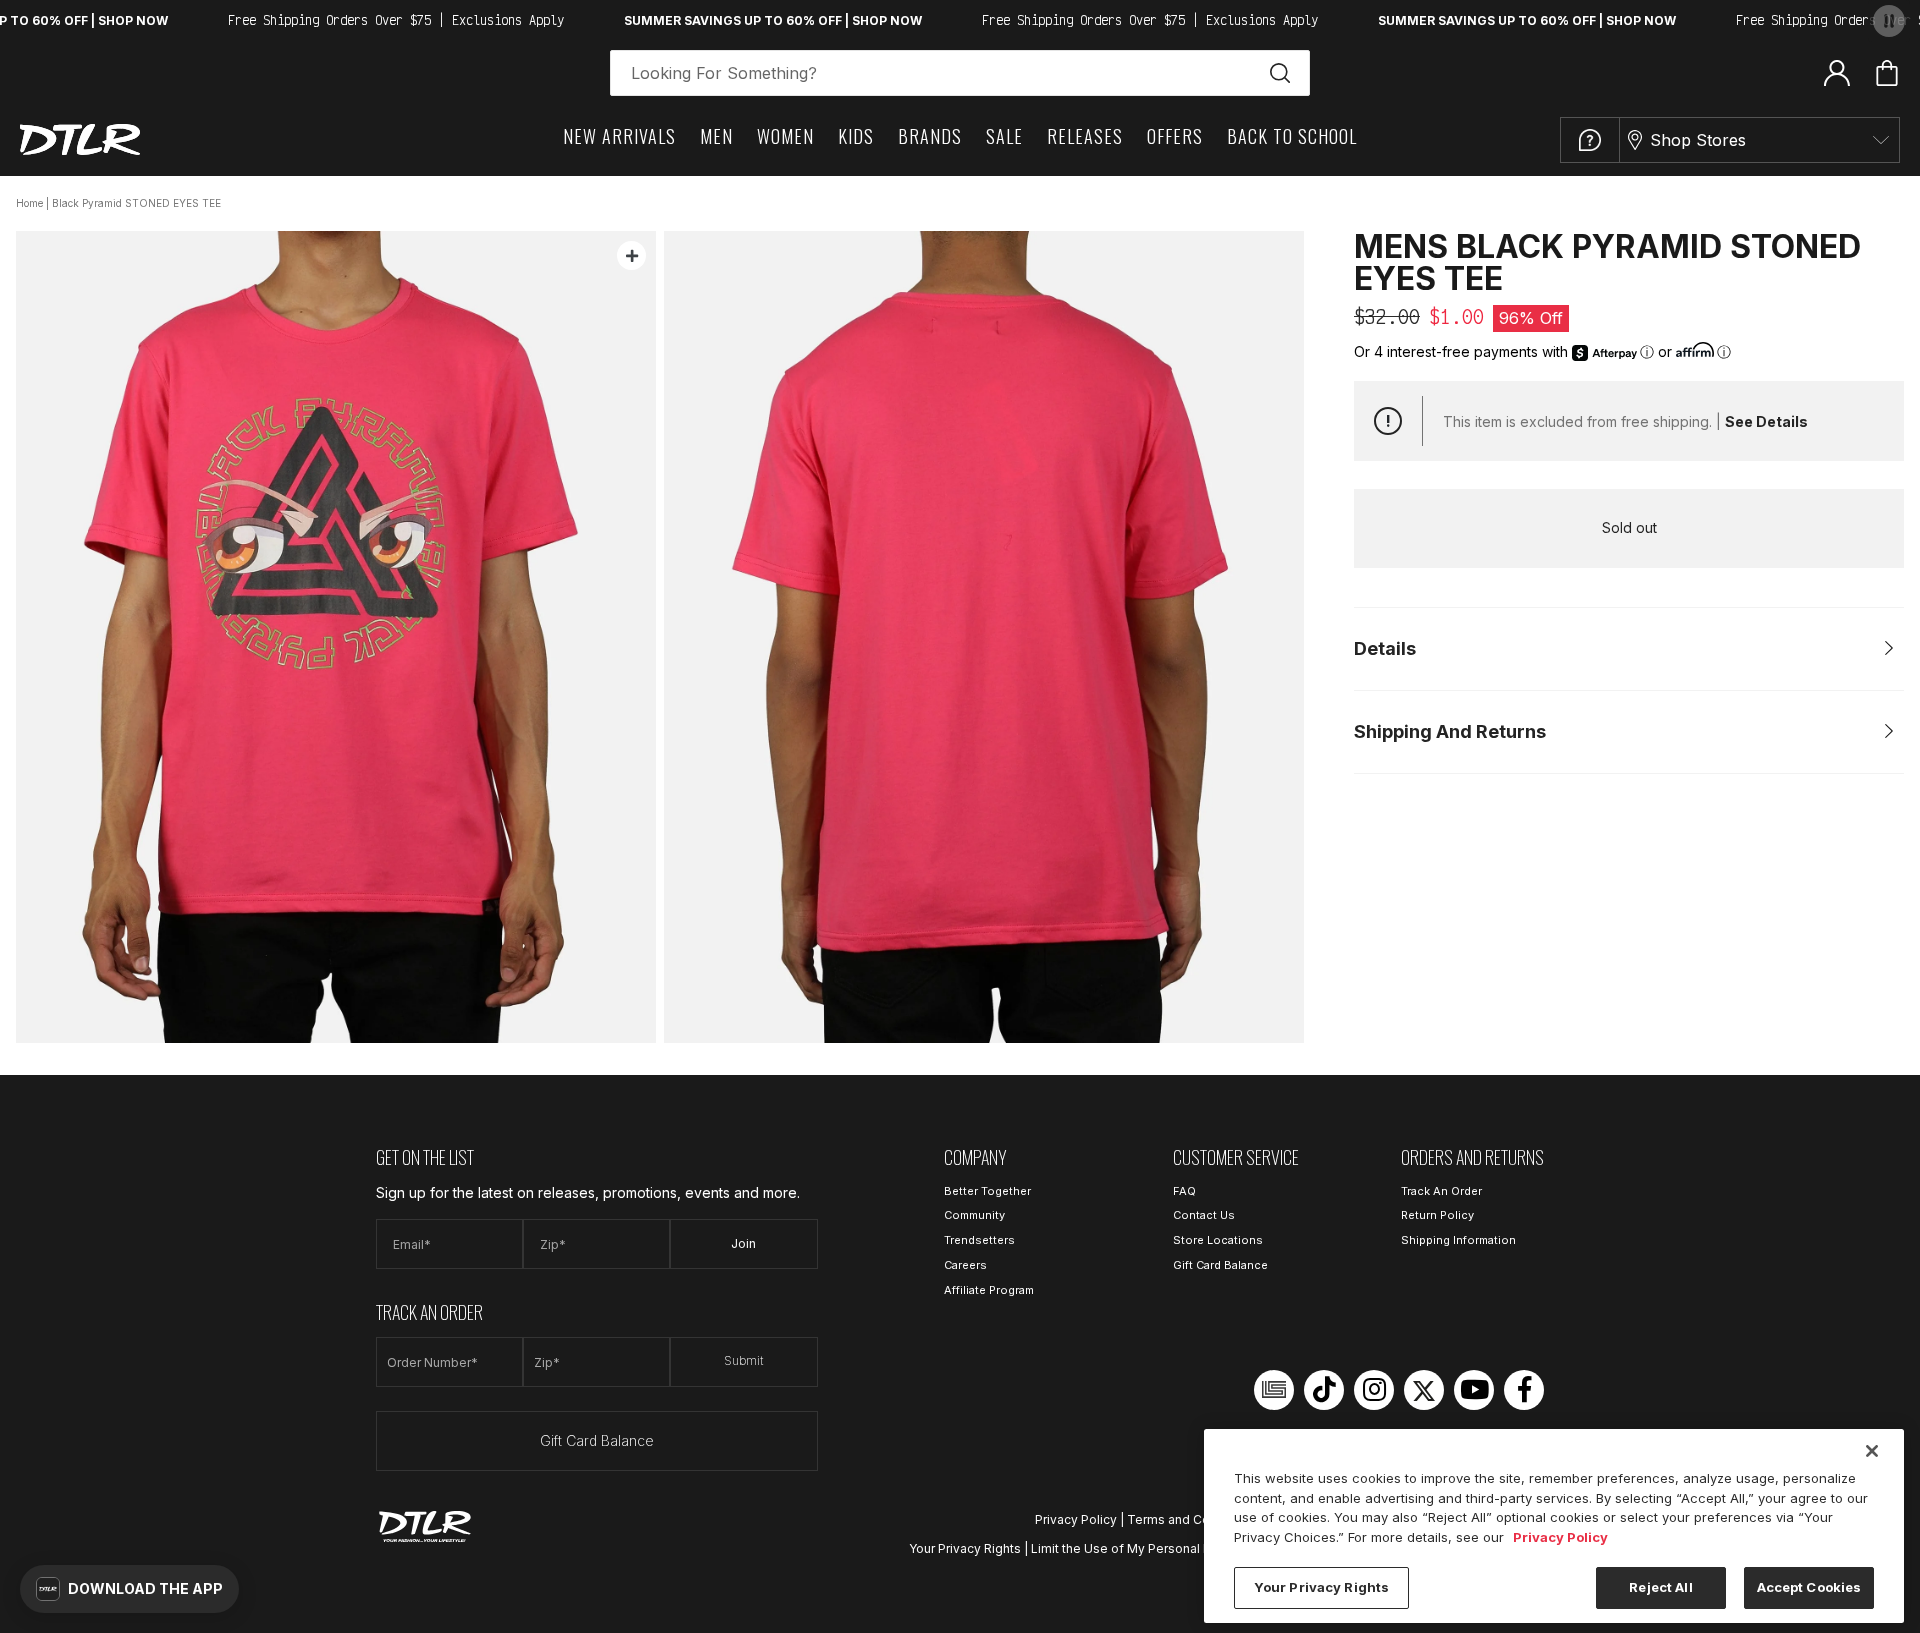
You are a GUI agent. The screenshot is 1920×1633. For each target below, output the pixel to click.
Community (974, 1215)
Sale (1004, 136)
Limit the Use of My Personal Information (1150, 1548)
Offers (1175, 136)
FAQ (1184, 1191)
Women (785, 136)
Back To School (1292, 136)
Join (743, 1243)
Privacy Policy (1076, 1519)
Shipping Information (1458, 1240)
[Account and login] (1837, 72)
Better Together (987, 1191)
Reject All (1660, 1587)
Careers (965, 1265)
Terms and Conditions (1192, 1519)
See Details (1766, 421)
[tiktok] (1324, 1390)
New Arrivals (619, 136)
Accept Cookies (1809, 1587)
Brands (930, 136)
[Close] (1872, 1451)
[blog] (1274, 1390)
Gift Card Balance (597, 1440)
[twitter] (1424, 1390)
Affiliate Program (989, 1290)
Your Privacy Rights (965, 1548)
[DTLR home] (80, 139)
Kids (856, 136)
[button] (129, 1589)
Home (29, 203)
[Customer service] (1590, 140)
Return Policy (1437, 1215)
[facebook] (1524, 1390)
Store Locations (1218, 1240)
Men (716, 136)
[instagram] (1374, 1390)
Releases (1085, 136)
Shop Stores (1698, 140)
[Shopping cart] (1887, 73)
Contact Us (1204, 1215)
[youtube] (1474, 1390)
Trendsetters (979, 1240)
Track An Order (1441, 1191)
